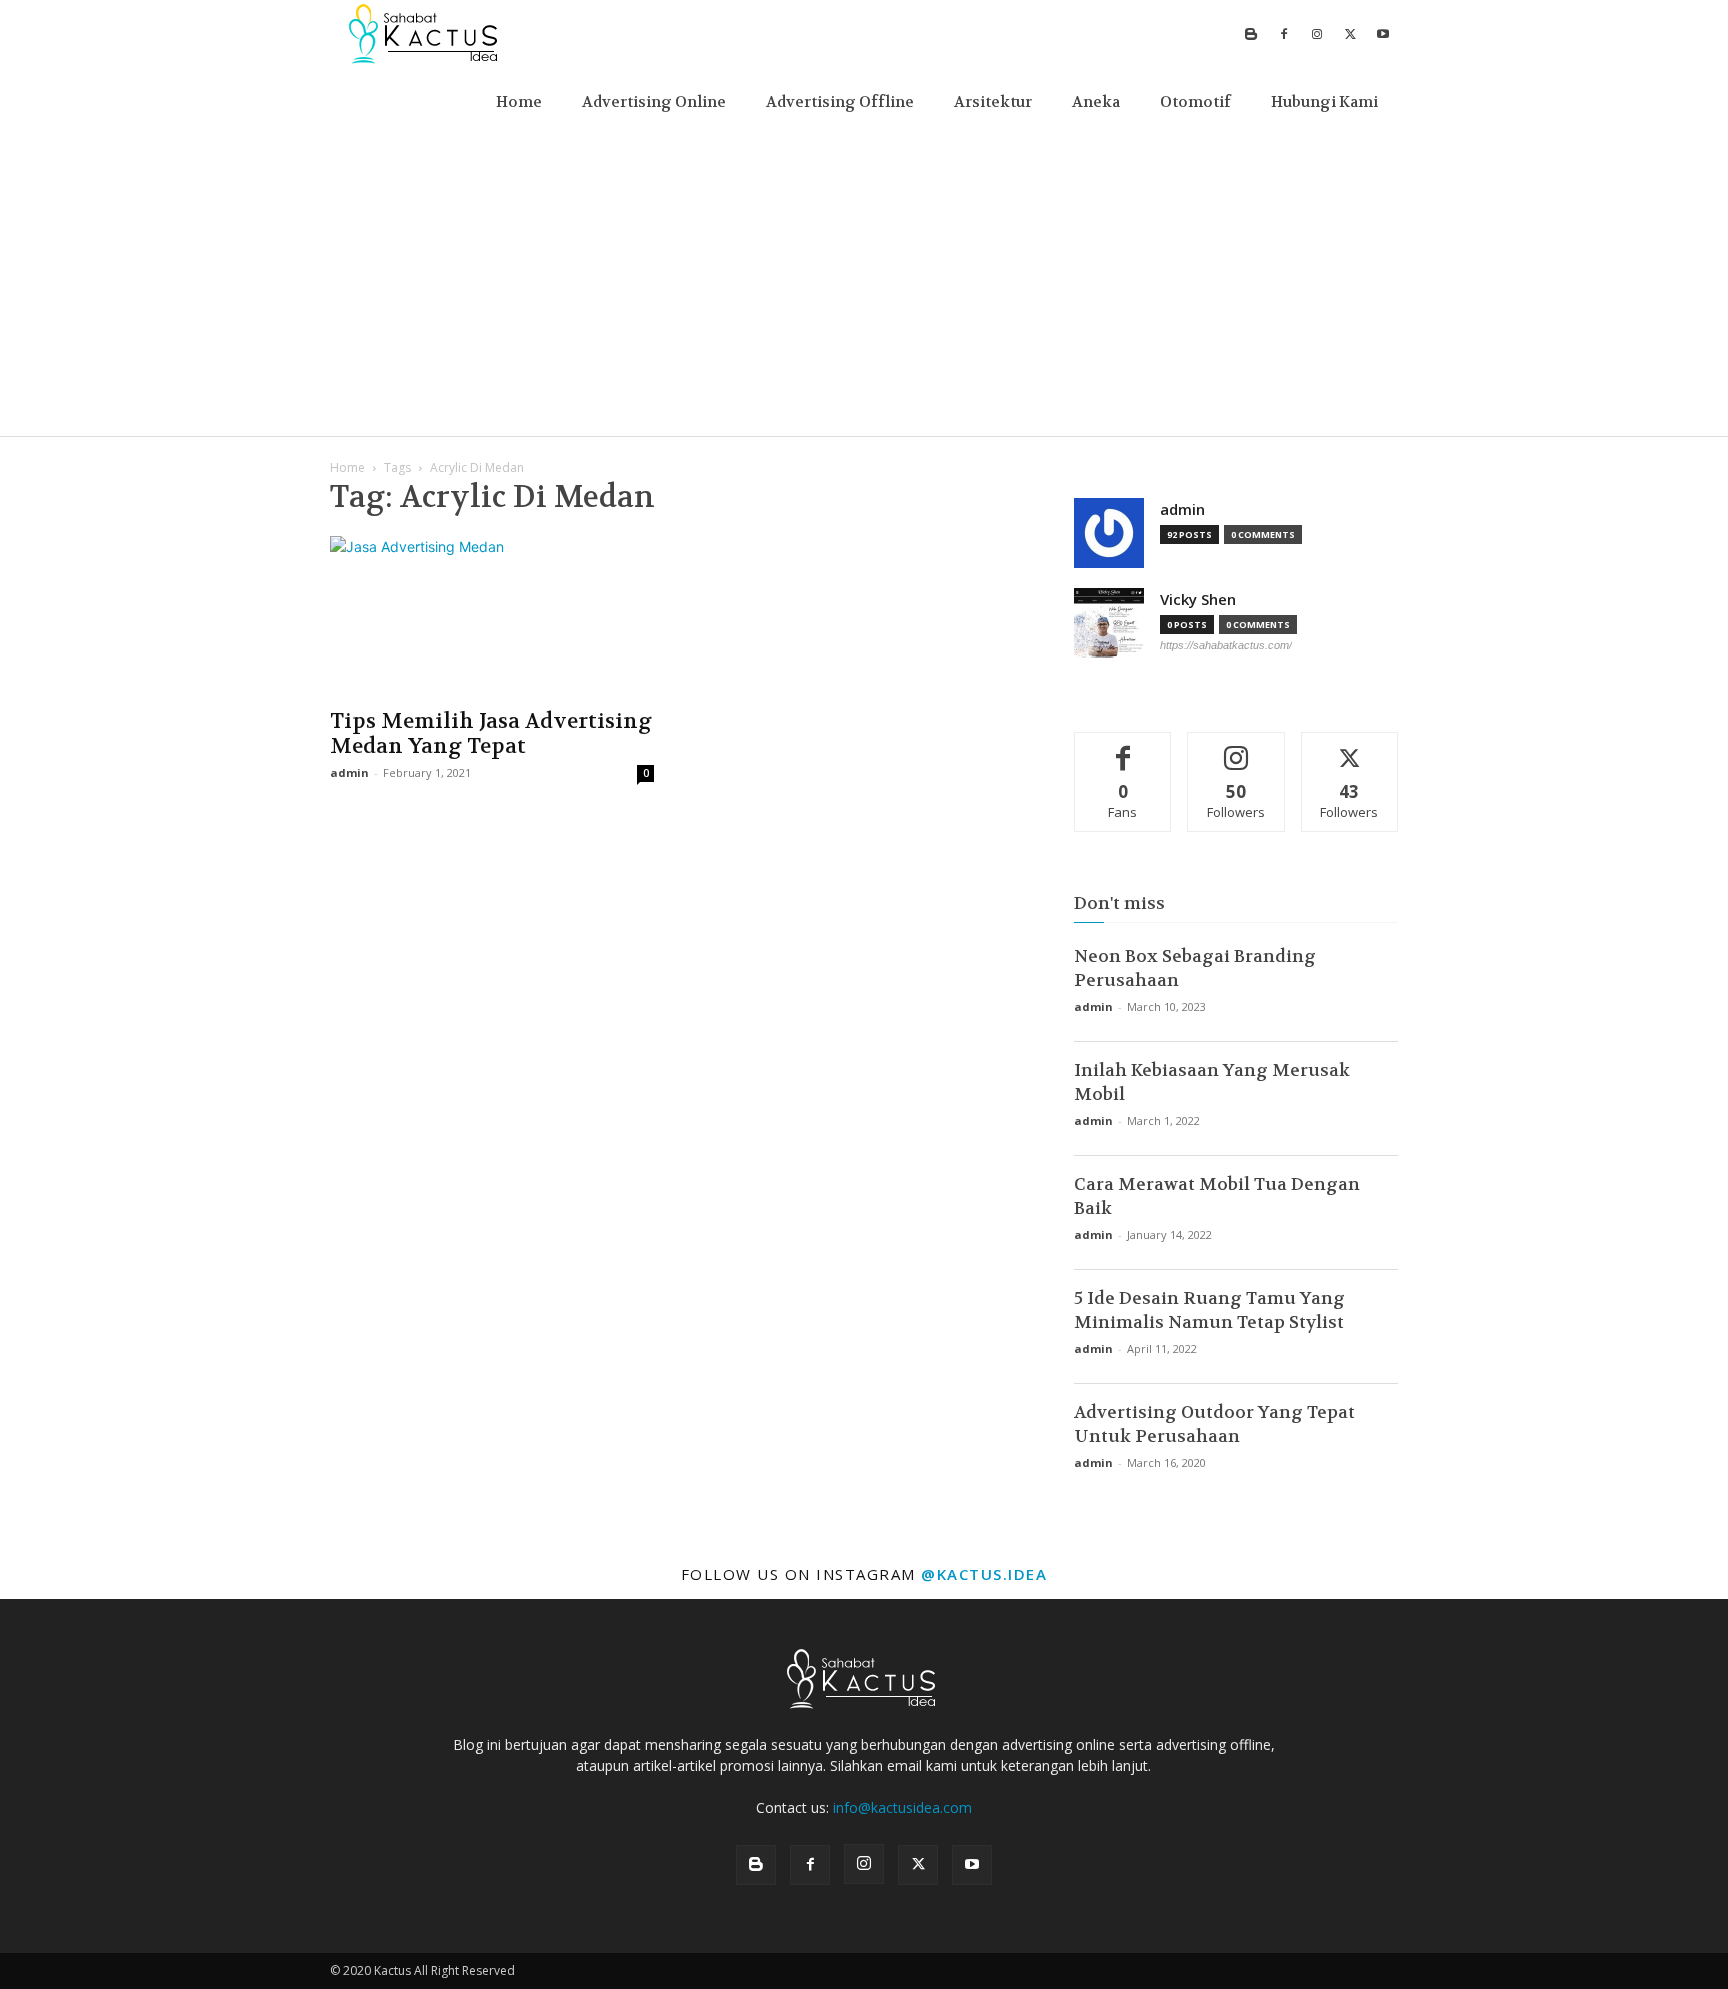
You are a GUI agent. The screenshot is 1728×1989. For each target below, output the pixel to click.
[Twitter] (1350, 34)
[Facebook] (1284, 34)
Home (519, 102)
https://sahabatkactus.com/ (1226, 645)
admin (349, 772)
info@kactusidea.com (902, 1807)
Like (1123, 747)
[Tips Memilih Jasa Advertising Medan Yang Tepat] (492, 616)
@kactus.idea (984, 1574)
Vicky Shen (1198, 599)
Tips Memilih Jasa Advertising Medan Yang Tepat (491, 734)
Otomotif (1195, 102)
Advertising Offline (840, 102)
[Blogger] (1251, 34)
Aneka (1096, 102)
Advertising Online (654, 102)
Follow (1236, 747)
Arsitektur (993, 102)
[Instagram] (1317, 34)
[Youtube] (1383, 34)
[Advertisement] (864, 286)
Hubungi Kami (1324, 102)
